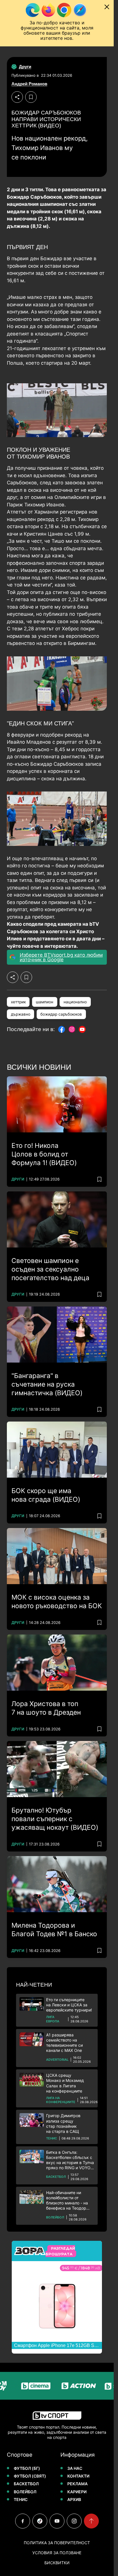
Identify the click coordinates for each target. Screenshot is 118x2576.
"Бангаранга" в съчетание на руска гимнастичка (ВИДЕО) (47, 1384)
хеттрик (18, 1002)
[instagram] (74, 2521)
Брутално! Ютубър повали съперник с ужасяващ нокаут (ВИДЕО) (55, 1819)
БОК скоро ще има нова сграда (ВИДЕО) (46, 1495)
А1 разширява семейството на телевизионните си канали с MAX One (64, 2043)
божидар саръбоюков (61, 1014)
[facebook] (23, 2521)
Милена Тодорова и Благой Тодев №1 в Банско (54, 1930)
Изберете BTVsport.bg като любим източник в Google (61, 957)
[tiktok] (40, 2521)
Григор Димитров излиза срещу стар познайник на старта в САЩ (63, 2123)
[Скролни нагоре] (91, 2521)
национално (75, 1002)
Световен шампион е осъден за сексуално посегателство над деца (50, 1269)
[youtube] (57, 2521)
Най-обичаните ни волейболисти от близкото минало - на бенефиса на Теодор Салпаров (67, 2201)
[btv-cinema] (21, 2386)
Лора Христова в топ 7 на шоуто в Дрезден (46, 1708)
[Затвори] (107, 7)
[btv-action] (64, 2386)
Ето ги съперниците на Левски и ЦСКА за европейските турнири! (69, 2005)
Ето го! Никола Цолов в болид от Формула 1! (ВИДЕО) (44, 1154)
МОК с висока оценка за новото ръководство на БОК (57, 1602)
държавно (21, 1014)
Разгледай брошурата (60, 2251)
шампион (45, 1002)
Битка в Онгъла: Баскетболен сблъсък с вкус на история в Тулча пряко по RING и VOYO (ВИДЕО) (70, 2160)
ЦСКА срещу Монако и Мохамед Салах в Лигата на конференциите (65, 2083)
